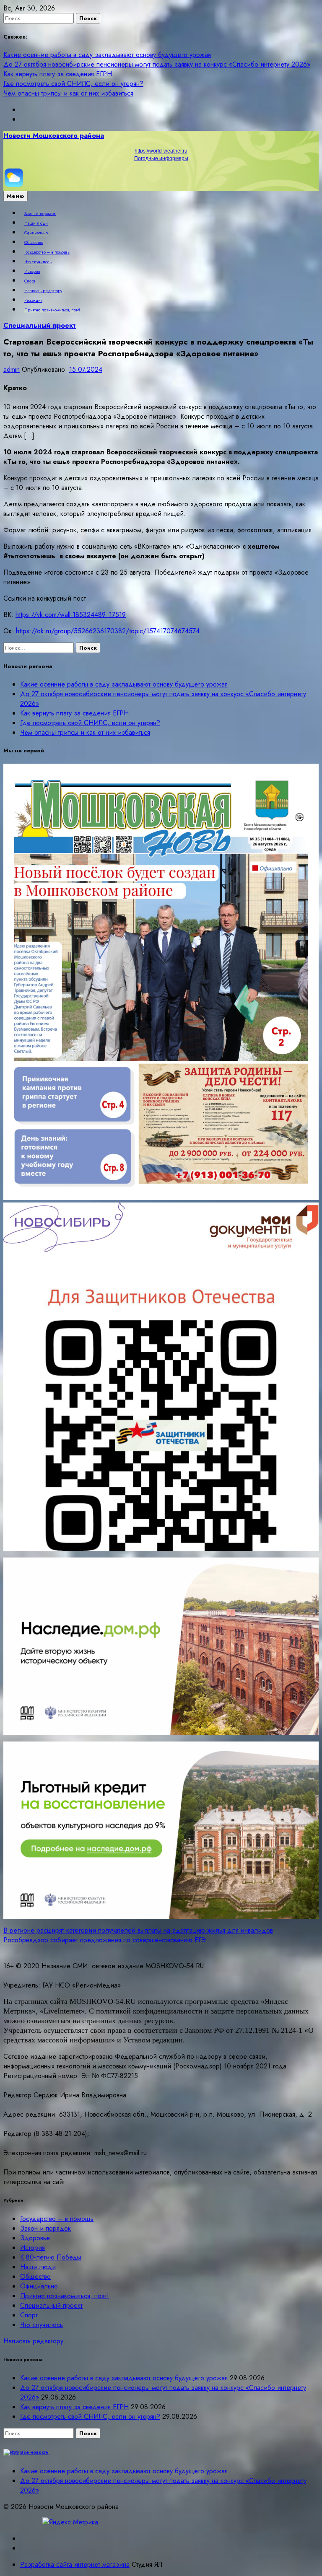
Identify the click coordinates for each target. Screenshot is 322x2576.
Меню (16, 196)
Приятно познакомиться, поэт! (52, 310)
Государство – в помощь (47, 252)
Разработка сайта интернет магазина (75, 2564)
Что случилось (38, 262)
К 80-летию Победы (51, 2257)
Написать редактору (43, 291)
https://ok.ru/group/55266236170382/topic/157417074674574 (108, 631)
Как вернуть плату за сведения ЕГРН (58, 74)
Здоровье (35, 2238)
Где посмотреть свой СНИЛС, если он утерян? (73, 84)
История (32, 272)
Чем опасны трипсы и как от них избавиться (68, 93)
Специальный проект (40, 325)
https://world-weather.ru (161, 151)
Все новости (34, 2452)
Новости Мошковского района (54, 136)
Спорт (30, 281)
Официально (36, 233)
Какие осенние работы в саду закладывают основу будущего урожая (107, 55)
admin (12, 369)
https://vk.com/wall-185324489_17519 (71, 615)
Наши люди (36, 223)
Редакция (33, 301)
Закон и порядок (40, 214)
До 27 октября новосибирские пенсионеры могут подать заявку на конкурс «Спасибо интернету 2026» (157, 64)
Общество (34, 243)
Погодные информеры (161, 158)
